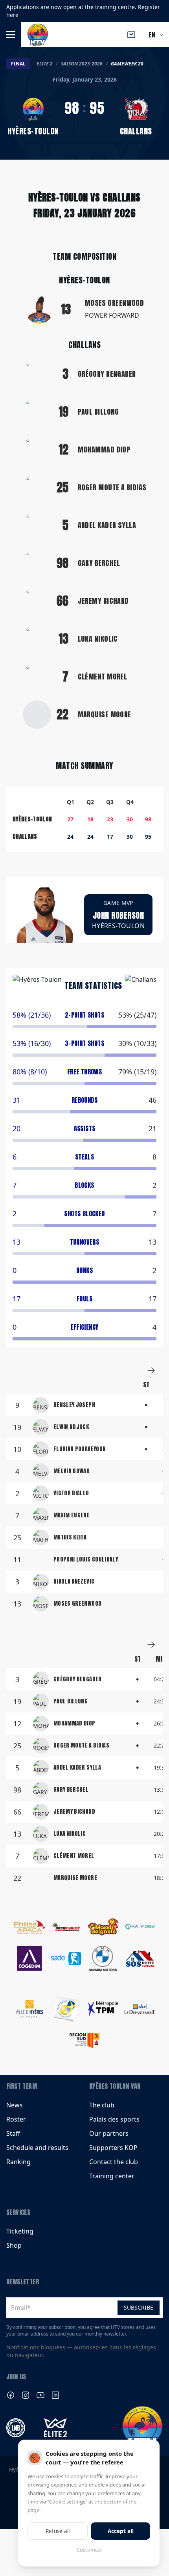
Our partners (109, 2133)
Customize (89, 2550)
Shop (14, 2245)
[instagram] (26, 2395)
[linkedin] (55, 2395)
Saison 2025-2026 (82, 64)
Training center (112, 2176)
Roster (16, 2119)
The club (102, 2105)
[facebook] (11, 2395)
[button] (11, 35)
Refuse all (58, 2531)
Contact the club (114, 2162)
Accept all (121, 2531)
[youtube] (40, 2395)
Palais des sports (114, 2119)
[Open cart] (131, 35)
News (15, 2105)
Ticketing (20, 2231)
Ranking (18, 2162)
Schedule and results (37, 2148)
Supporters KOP (113, 2148)
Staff (13, 2133)
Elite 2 (45, 64)
